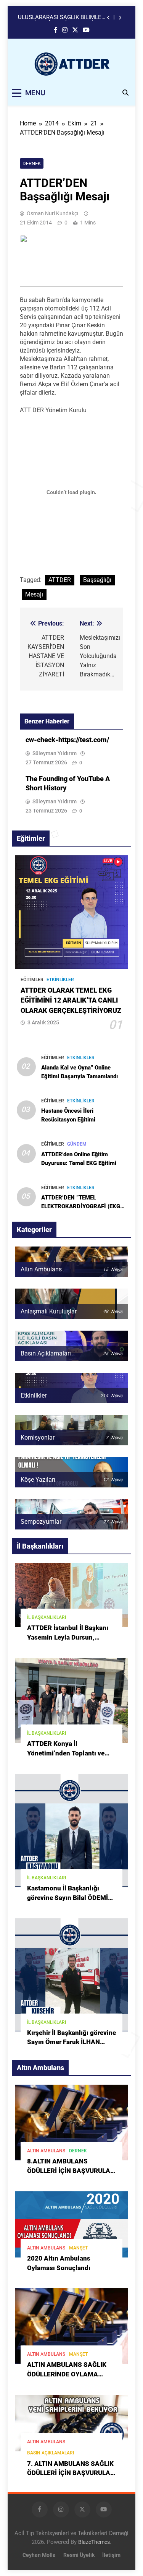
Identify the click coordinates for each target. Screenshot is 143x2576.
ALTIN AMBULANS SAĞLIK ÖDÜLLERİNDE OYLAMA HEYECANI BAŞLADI (67, 2374)
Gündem (77, 1144)
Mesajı (34, 594)
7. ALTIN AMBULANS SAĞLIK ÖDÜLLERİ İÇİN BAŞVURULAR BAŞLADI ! (71, 2473)
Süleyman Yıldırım (55, 753)
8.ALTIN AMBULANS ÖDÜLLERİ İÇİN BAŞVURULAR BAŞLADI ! (71, 2171)
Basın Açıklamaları (51, 2453)
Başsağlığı (97, 580)
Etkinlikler (60, 980)
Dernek (32, 163)
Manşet (78, 2248)
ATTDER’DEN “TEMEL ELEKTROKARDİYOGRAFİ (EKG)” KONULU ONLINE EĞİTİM (83, 1206)
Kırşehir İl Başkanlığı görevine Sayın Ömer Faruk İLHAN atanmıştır (71, 2042)
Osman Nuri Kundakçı (52, 213)
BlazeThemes (94, 2542)
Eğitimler (32, 980)
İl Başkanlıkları (47, 1617)
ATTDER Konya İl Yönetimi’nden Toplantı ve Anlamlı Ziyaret (66, 1753)
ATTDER (60, 580)
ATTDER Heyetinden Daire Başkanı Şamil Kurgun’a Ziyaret (62, 21)
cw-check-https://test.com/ (67, 740)
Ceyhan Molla (39, 2555)
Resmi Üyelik (79, 2555)
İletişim (111, 2555)
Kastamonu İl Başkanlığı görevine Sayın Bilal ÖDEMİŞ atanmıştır (70, 1898)
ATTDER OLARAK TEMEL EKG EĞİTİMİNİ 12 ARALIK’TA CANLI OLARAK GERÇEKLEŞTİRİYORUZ (71, 1000)
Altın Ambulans (46, 2151)
